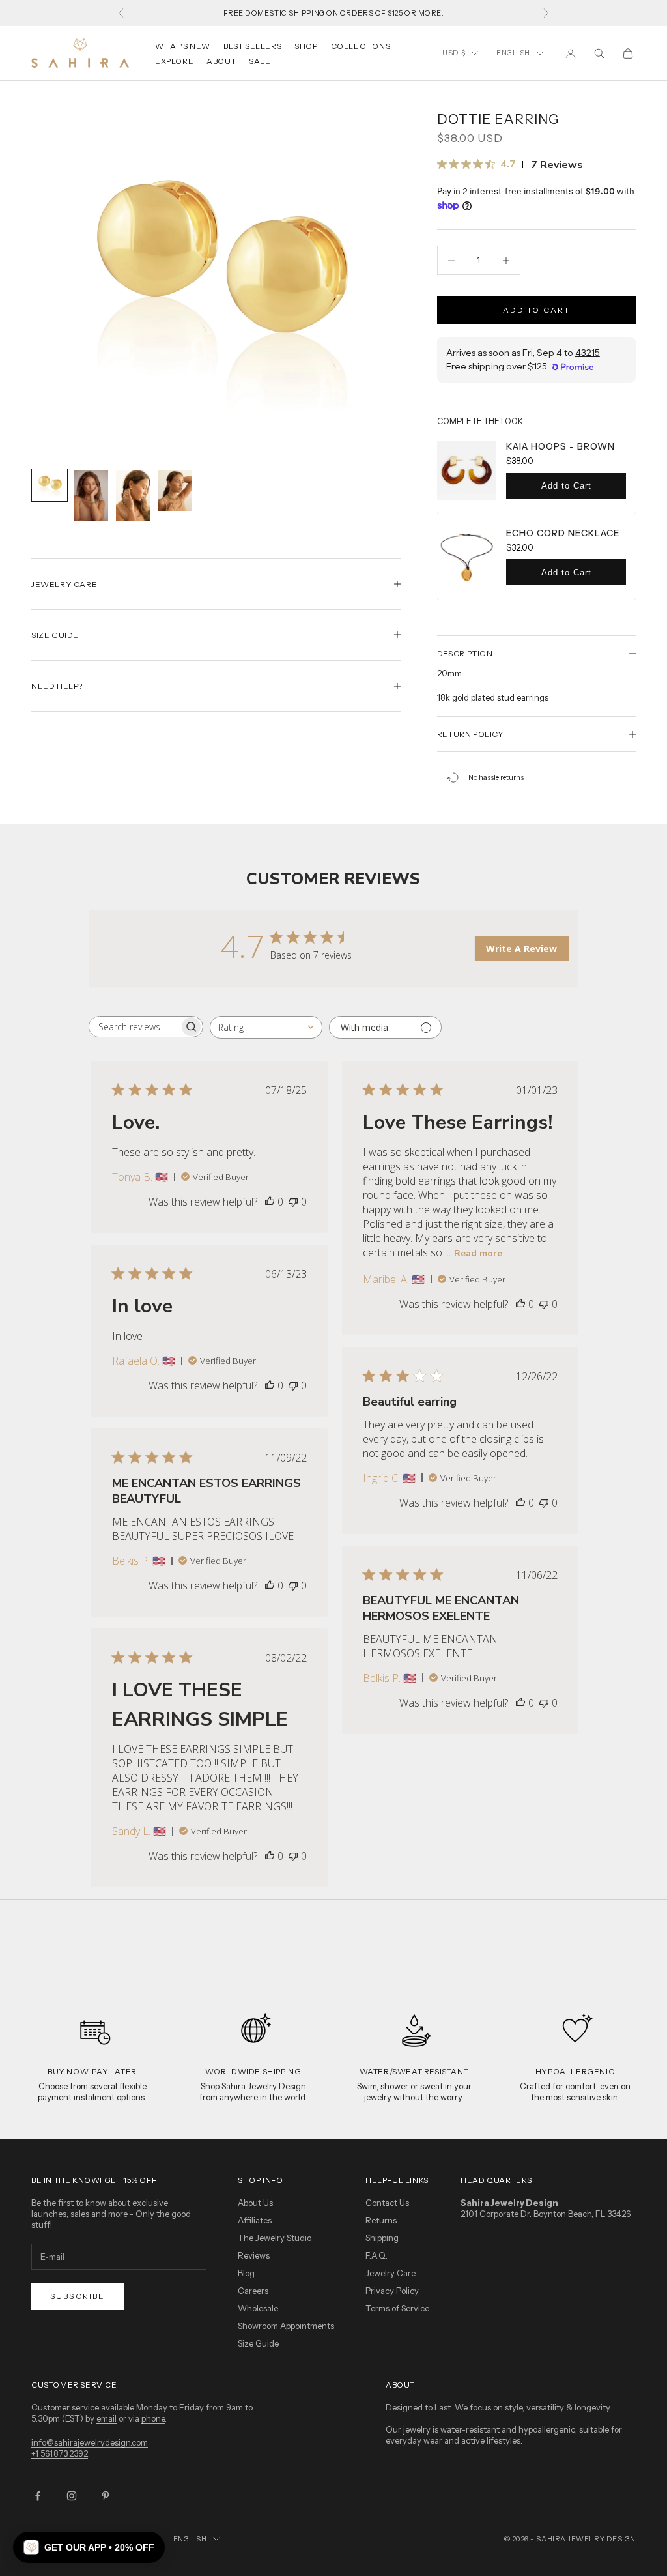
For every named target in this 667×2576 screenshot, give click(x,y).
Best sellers (252, 46)
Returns (381, 2220)
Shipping (382, 2238)
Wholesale (258, 2308)
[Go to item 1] (50, 485)
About (221, 61)
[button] (89, 2547)
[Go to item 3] (133, 495)
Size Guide (258, 2343)
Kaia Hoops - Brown (561, 446)
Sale (260, 61)
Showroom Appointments (286, 2326)
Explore (174, 61)
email (106, 2418)
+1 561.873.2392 (60, 2453)
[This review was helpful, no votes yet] (270, 1202)
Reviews (254, 2255)
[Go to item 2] (91, 495)
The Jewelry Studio (275, 2238)
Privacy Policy (392, 2291)
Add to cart (537, 310)
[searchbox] (134, 1027)
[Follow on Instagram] (72, 2496)
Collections (361, 46)
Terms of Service (397, 2308)
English (513, 53)
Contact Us (387, 2203)
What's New (183, 46)
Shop (306, 46)
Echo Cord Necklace (563, 533)
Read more (478, 1253)
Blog (246, 2273)
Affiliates (255, 2220)
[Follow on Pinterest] (106, 2496)
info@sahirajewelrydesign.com (90, 2442)
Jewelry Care (390, 2273)
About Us (255, 2203)
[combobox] (266, 1027)
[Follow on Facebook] (38, 2496)
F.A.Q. (376, 2255)
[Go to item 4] (175, 491)
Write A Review (521, 948)
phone (153, 2418)
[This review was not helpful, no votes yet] (293, 1202)
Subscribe (78, 2296)
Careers (253, 2291)
